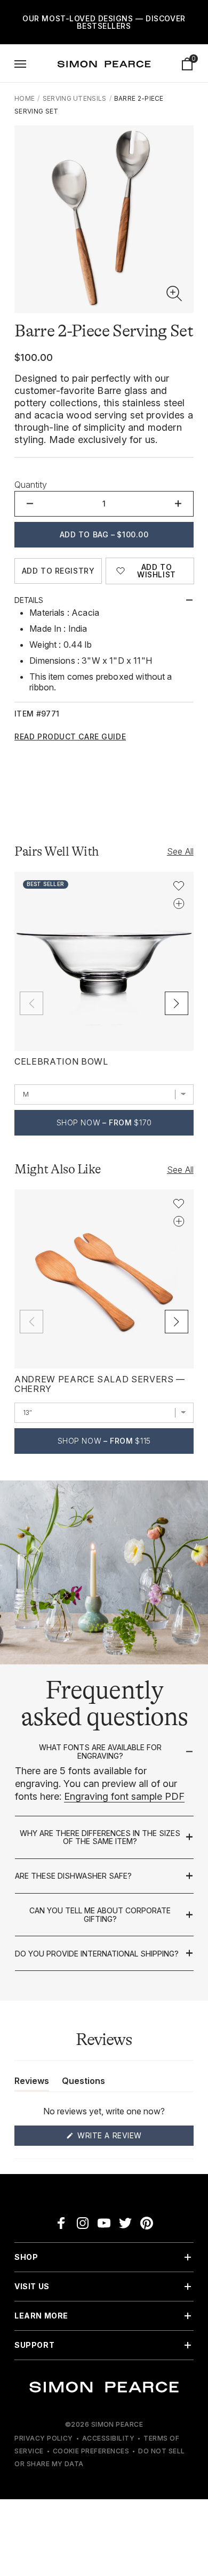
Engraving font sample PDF (124, 1796)
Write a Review (130, 2138)
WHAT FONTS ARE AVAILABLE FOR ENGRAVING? (100, 1752)
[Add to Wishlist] (179, 886)
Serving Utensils (75, 98)
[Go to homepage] (104, 64)
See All (180, 851)
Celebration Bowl (61, 1061)
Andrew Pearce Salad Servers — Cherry (100, 1384)
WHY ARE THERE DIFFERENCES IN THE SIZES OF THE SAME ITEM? (100, 1837)
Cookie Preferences (91, 2451)
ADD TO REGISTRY (58, 571)
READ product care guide (70, 737)
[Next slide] (177, 1003)
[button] (174, 294)
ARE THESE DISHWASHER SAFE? (73, 1876)
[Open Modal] (20, 64)
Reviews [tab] (32, 2083)
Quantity (31, 485)
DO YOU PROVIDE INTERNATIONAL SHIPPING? (97, 1954)
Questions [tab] (83, 2083)
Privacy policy (44, 2438)
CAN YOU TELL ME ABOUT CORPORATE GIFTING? (100, 1915)
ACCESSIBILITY (108, 2438)
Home (25, 98)
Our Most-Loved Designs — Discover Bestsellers (104, 22)
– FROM (104, 1122)
